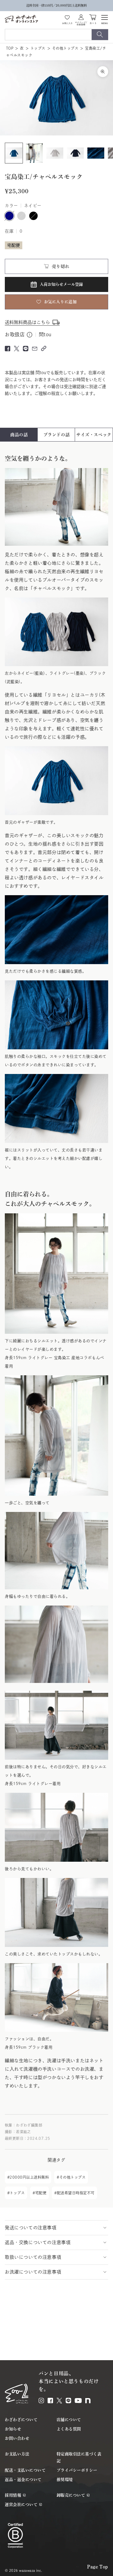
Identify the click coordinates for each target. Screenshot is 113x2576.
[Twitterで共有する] (17, 349)
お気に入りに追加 (60, 302)
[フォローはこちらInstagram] (41, 2401)
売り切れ (61, 266)
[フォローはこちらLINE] (68, 2401)
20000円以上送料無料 (29, 2177)
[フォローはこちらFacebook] (50, 2401)
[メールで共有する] (35, 349)
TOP (10, 48)
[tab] (19, 435)
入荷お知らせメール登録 (61, 284)
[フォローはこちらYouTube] (78, 2401)
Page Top (98, 2567)
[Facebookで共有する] (8, 349)
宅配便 (41, 2193)
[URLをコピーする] (44, 348)
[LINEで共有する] (26, 349)
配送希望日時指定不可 (76, 2193)
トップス (38, 48)
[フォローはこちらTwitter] (59, 2401)
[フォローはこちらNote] (88, 2401)
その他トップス (65, 48)
